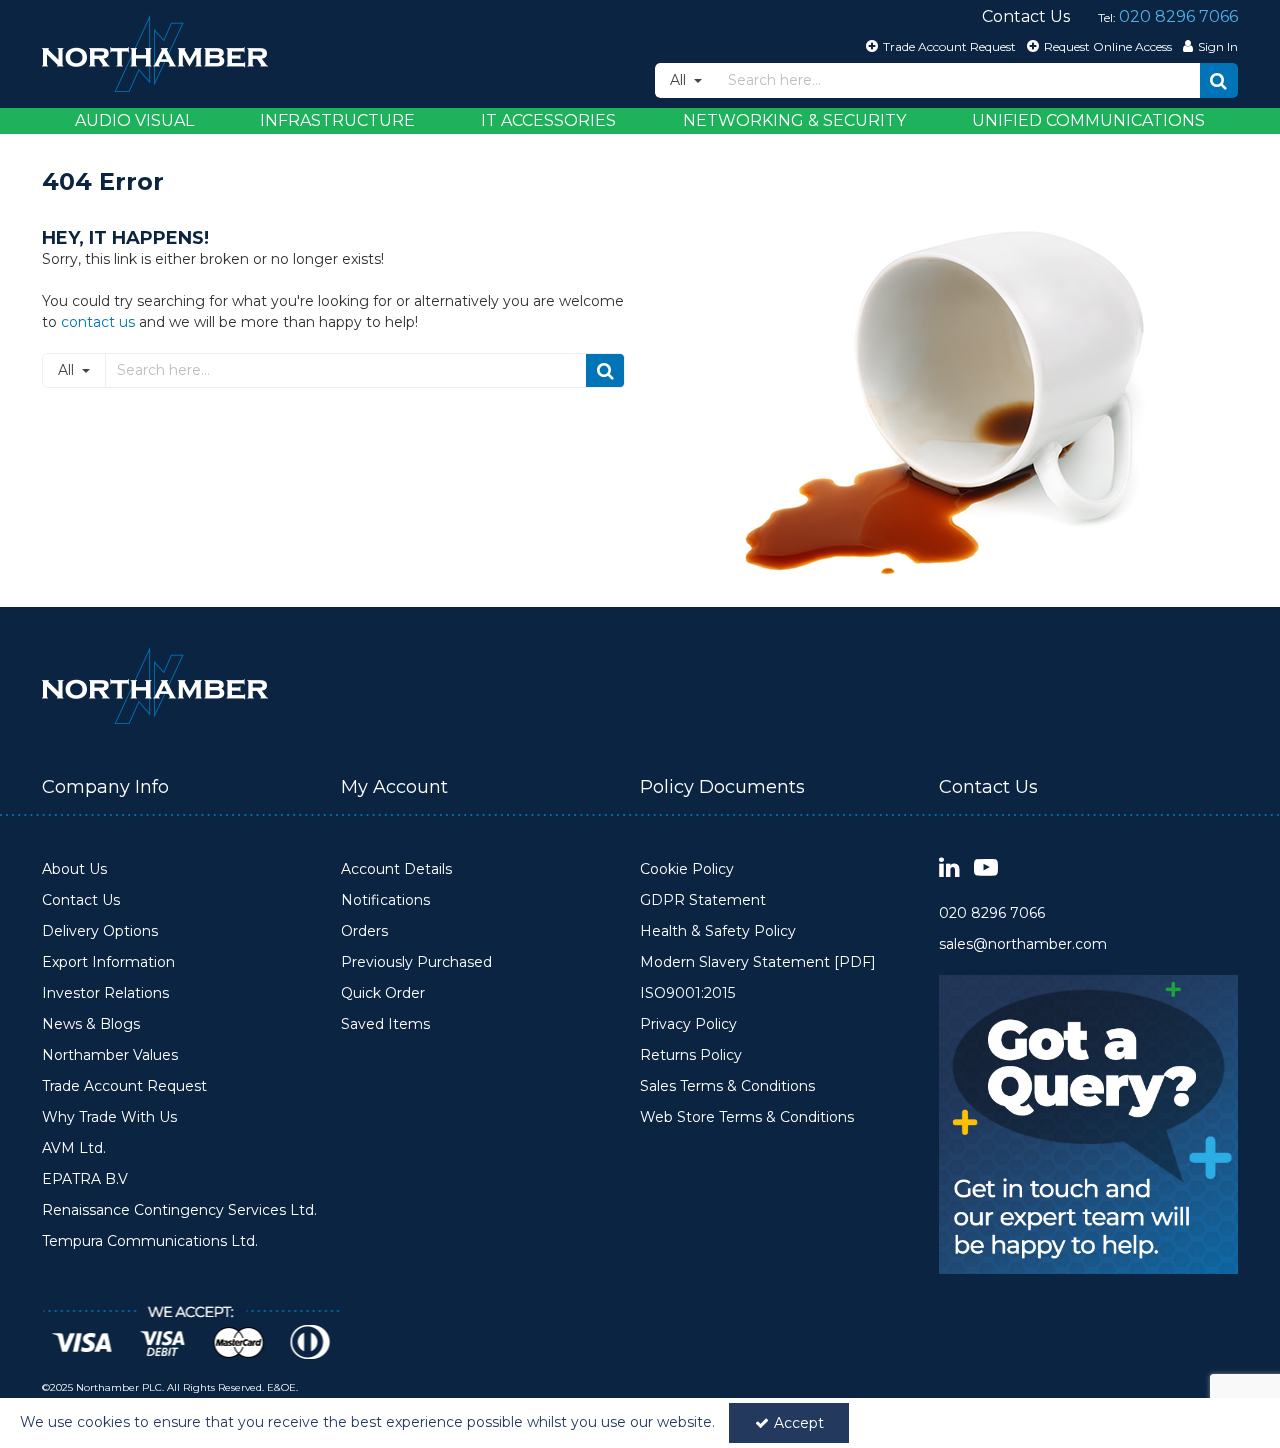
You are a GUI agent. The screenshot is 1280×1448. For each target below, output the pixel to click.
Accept (799, 1423)
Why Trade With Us (109, 1117)
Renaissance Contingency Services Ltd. (179, 1210)
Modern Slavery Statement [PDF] (758, 962)
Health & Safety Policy (718, 931)
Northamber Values (110, 1055)
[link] (949, 868)
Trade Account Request (124, 1086)
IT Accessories (548, 120)
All (680, 80)
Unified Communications (1088, 120)
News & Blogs (91, 1024)
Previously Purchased (416, 962)
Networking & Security (794, 120)
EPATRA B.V (85, 1179)
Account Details (396, 869)
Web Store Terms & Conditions (747, 1117)
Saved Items (385, 1024)
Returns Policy (691, 1055)
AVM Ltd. (74, 1148)
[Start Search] (1219, 80)
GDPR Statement (703, 900)
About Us (74, 869)
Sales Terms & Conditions (727, 1086)
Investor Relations (105, 993)
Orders (364, 931)
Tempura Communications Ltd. (150, 1241)
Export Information (108, 962)
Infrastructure (337, 120)
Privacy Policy (688, 1024)
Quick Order (383, 993)
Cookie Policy (687, 869)
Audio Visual (134, 120)
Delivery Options (100, 931)
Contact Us (81, 900)
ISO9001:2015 (687, 993)
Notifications (385, 900)
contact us (98, 322)
